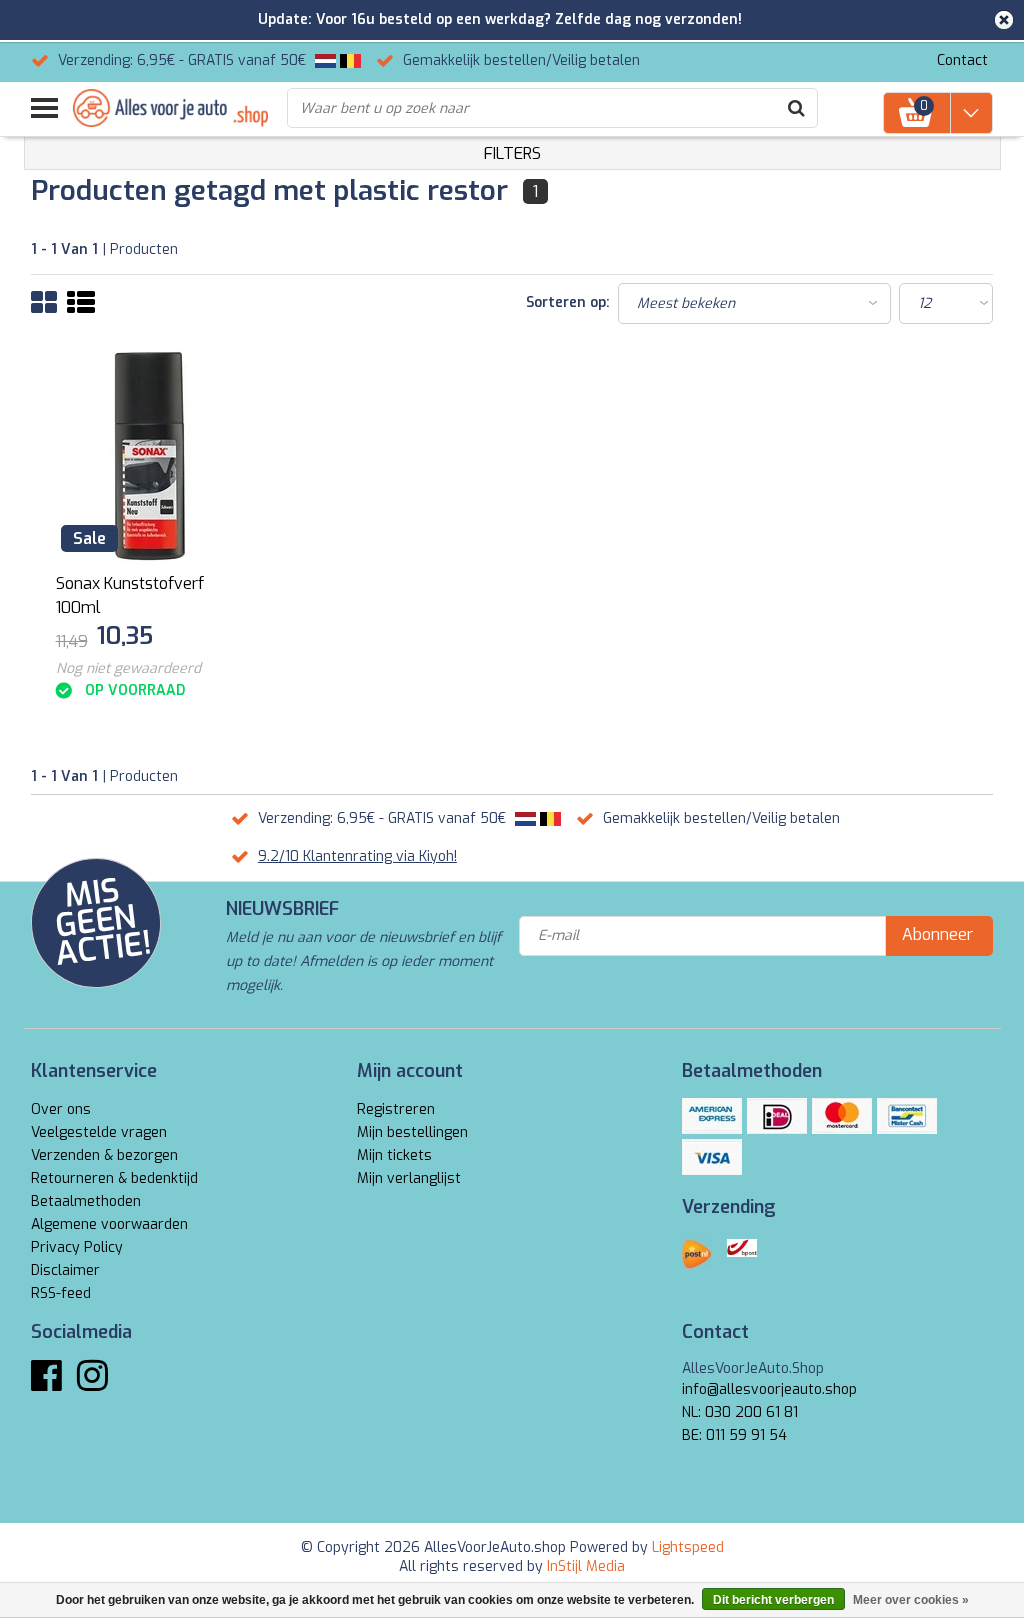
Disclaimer (65, 1270)
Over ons (61, 1109)
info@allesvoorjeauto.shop (769, 1389)
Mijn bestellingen (412, 1132)
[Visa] (712, 1157)
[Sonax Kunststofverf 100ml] (152, 456)
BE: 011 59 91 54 (734, 1435)
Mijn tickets (394, 1155)
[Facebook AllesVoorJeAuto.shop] (46, 1383)
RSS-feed (61, 1293)
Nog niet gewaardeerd (128, 668)
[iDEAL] (777, 1116)
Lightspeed (688, 1547)
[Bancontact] (907, 1116)
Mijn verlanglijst (409, 1178)
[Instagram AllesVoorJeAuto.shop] (92, 1383)
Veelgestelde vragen (99, 1132)
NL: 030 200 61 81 (740, 1412)
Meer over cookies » (911, 1600)
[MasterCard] (842, 1116)
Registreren (396, 1109)
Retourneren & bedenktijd (114, 1178)
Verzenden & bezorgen (104, 1155)
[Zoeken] (797, 108)
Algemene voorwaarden (109, 1224)
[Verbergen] (1004, 20)
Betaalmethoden (86, 1201)
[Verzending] (697, 1254)
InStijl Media (586, 1566)
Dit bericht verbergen (773, 1600)
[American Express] (712, 1116)
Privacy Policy (77, 1247)
